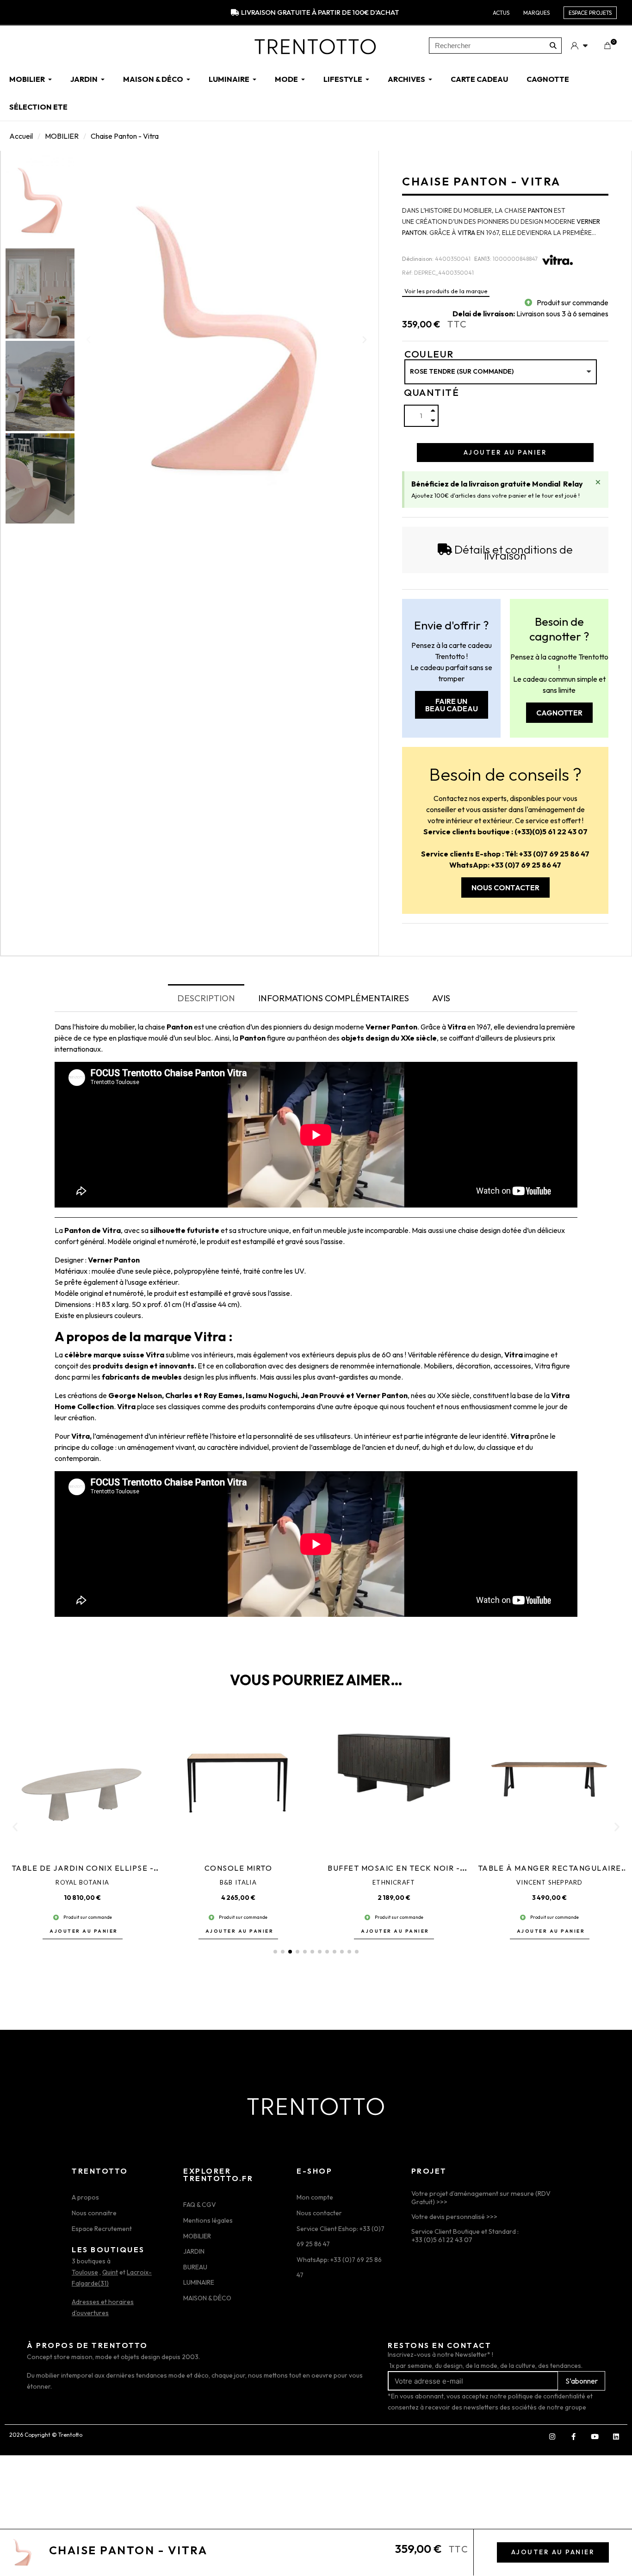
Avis (441, 998)
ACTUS (501, 13)
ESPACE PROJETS (590, 13)
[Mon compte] (579, 45)
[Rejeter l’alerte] (598, 482)
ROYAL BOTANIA (82, 1882)
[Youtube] (595, 2436)
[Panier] (607, 46)
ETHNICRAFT (394, 1882)
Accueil (21, 136)
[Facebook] (573, 2436)
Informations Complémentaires (334, 998)
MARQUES (536, 13)
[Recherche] (553, 46)
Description (206, 998)
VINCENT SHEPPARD (549, 1882)
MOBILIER (62, 136)
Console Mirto (239, 1868)
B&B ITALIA (238, 1882)
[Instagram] (552, 2436)
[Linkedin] (616, 2436)
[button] (88, 339)
